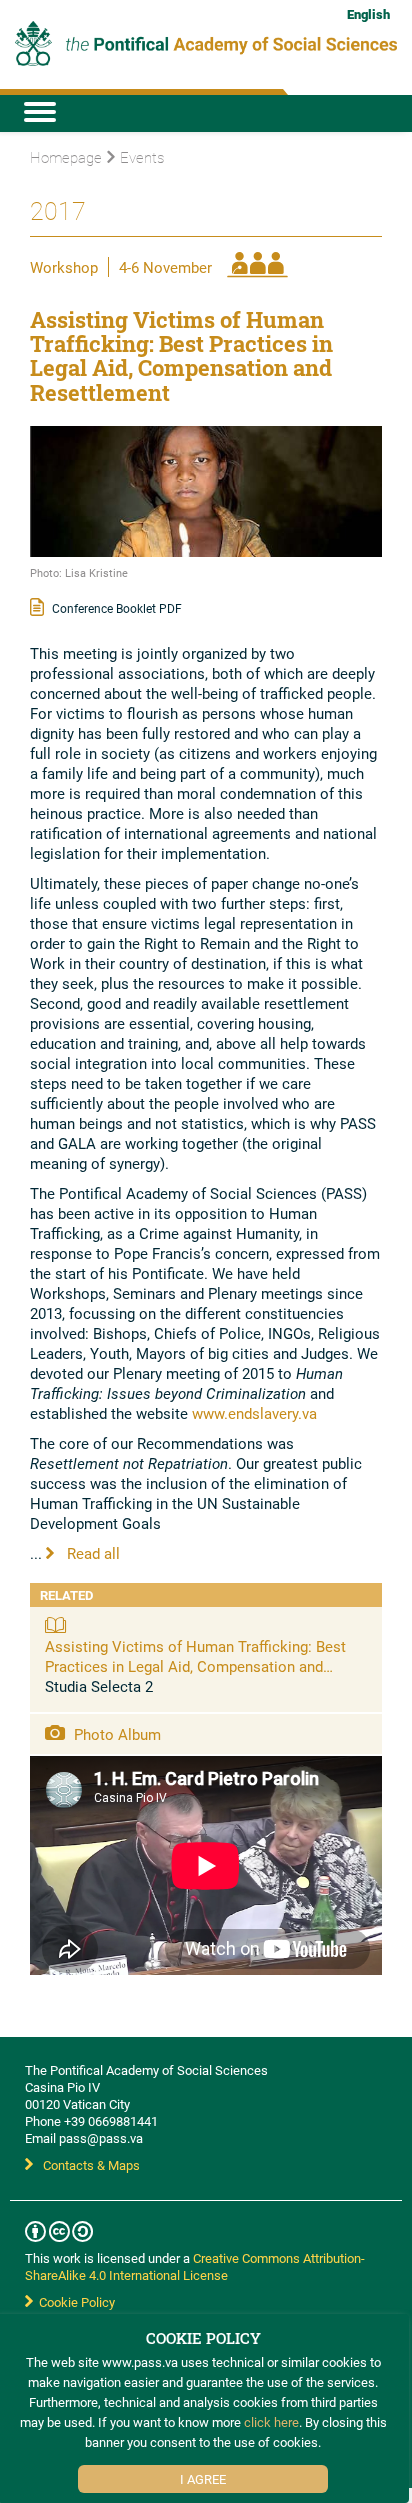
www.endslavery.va (254, 1413)
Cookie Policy (74, 2302)
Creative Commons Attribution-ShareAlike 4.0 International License (195, 2266)
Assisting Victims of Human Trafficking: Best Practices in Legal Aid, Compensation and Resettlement (195, 1666)
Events (142, 157)
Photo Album (115, 1734)
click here (271, 2422)
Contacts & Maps (91, 2165)
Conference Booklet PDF (115, 608)
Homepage (66, 157)
